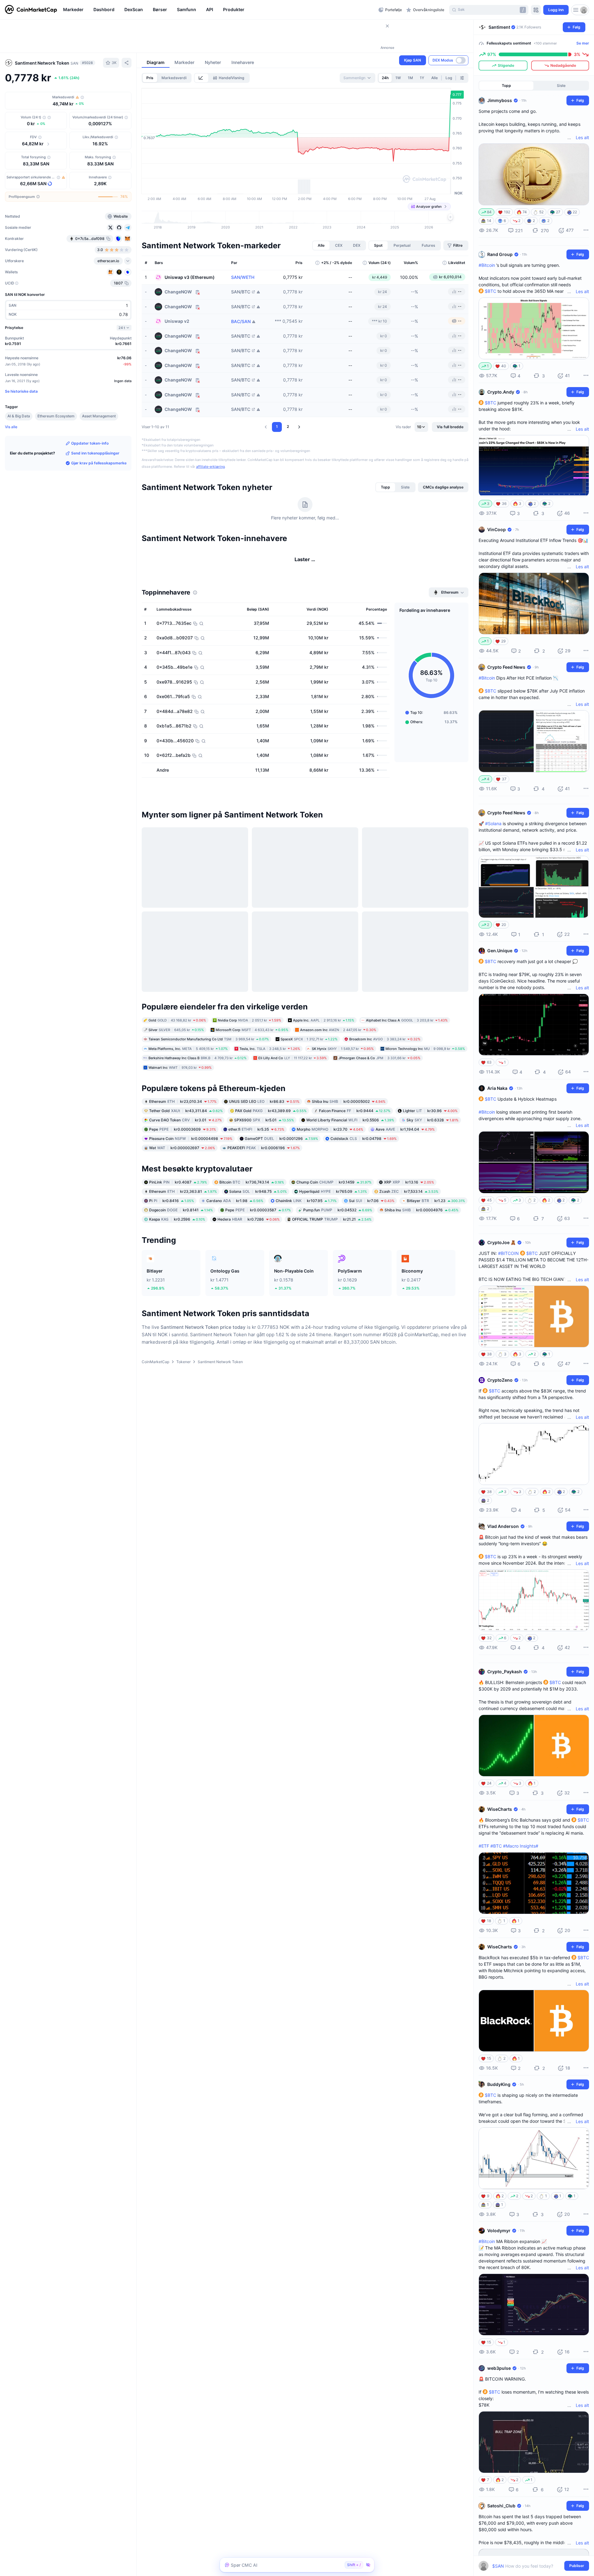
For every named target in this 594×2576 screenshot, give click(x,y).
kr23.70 (330, 1155)
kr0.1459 (334, 1207)
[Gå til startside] (31, 10)
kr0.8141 (181, 1235)
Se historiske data (21, 391)
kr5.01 (264, 1145)
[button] (266, 427)
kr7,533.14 (409, 1217)
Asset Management (99, 416)
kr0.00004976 (422, 1235)
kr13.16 (409, 1207)
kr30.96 (430, 1136)
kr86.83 (264, 1127)
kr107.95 (306, 1226)
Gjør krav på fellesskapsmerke (99, 463)
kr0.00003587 (258, 1235)
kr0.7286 (249, 1245)
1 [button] (277, 426)
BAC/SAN (241, 321)
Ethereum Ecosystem (56, 416)
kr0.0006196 (264, 1173)
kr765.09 (333, 1217)
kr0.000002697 (182, 1173)
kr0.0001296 (281, 1164)
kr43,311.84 (186, 1136)
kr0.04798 (364, 1164)
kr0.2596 (177, 1245)
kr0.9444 (355, 1136)
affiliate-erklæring (211, 467)
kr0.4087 (178, 1207)
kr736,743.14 (252, 1207)
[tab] (201, 78)
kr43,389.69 (271, 1136)
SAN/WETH (243, 277)
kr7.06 (372, 1226)
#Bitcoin (487, 265)
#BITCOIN (508, 1253)
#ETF (484, 1846)
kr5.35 (256, 1155)
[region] (219, 10)
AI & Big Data (19, 416)
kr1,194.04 (405, 1155)
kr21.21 (332, 1245)
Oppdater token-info (90, 443)
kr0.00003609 (183, 1155)
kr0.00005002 (349, 1127)
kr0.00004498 (191, 1164)
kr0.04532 (338, 1235)
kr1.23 (436, 1226)
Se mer (583, 43)
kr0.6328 (433, 1145)
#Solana (493, 823)
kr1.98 (235, 1226)
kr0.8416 (172, 1226)
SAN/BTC (241, 292)
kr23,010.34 (183, 1127)
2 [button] (288, 426)
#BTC (496, 1846)
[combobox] (357, 78)
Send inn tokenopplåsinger (95, 453)
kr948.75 (258, 1217)
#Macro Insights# (521, 1846)
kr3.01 (185, 1145)
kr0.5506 (350, 1145)
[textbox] (529, 2566)
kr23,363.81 (183, 1217)
